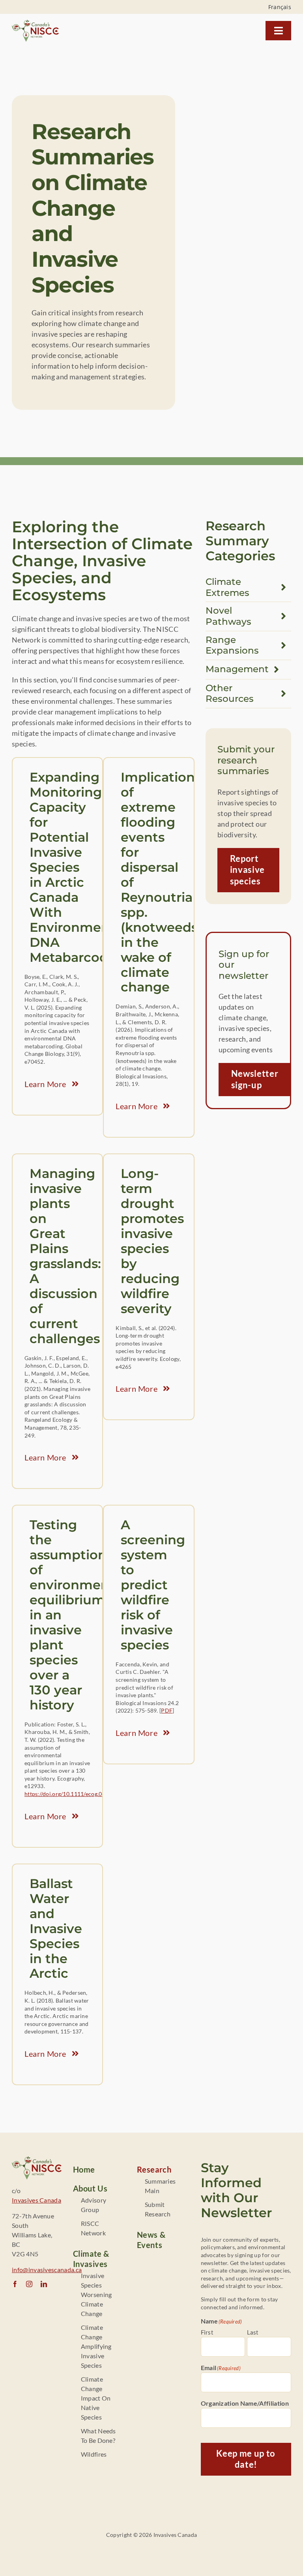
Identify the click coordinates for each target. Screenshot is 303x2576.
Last (253, 2332)
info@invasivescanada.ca (47, 2270)
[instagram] (29, 2284)
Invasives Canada (36, 2200)
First (207, 2332)
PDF (167, 1710)
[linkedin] (44, 2284)
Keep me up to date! (246, 2459)
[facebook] (15, 2284)
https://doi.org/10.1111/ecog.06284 (70, 1794)
